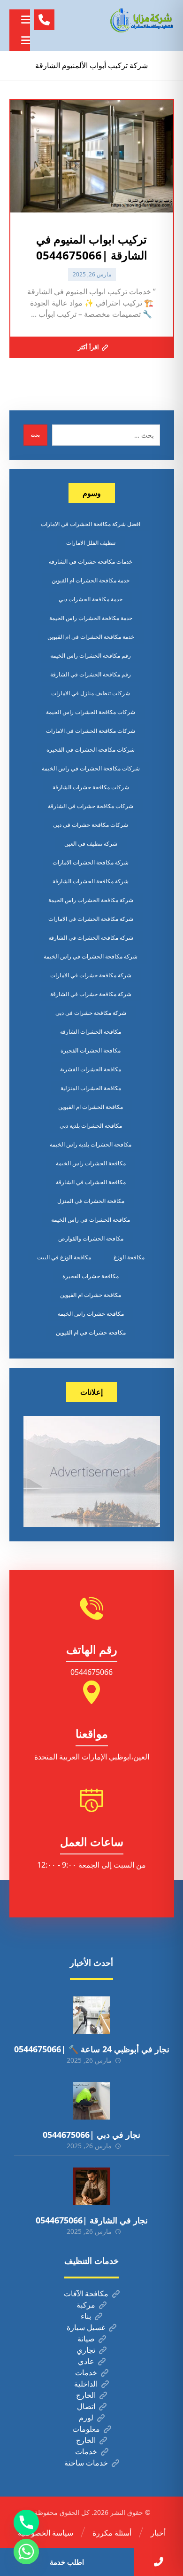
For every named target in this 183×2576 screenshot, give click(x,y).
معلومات (86, 2429)
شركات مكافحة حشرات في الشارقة (91, 806)
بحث (35, 435)
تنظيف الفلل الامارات (91, 543)
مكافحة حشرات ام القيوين (91, 1295)
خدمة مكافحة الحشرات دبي (91, 599)
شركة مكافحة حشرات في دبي (91, 1013)
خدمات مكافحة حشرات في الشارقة (91, 562)
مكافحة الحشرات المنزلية (91, 1088)
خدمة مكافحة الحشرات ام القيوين (91, 580)
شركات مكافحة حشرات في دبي (91, 825)
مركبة (86, 2305)
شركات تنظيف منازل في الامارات (91, 693)
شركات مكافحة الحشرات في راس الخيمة (91, 768)
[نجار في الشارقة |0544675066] (91, 2186)
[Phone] (26, 2522)
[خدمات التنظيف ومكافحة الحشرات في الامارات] (141, 20)
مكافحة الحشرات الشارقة (91, 1032)
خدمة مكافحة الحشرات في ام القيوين (91, 637)
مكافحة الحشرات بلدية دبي (91, 1126)
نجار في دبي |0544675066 (91, 2135)
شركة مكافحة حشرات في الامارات (91, 975)
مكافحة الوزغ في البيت (64, 1257)
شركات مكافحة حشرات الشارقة (91, 787)
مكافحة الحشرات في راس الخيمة (91, 1220)
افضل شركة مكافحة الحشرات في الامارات (91, 524)
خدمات (86, 2372)
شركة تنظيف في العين (91, 844)
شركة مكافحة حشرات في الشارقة (91, 994)
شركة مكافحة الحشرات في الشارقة (91, 938)
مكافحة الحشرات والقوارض (91, 1238)
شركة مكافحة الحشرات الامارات (91, 862)
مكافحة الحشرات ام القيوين (91, 1107)
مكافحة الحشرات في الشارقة (91, 1182)
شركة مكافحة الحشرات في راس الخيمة (91, 956)
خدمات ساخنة (86, 2463)
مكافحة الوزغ (129, 1257)
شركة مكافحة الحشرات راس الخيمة (91, 900)
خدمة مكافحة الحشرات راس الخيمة (91, 618)
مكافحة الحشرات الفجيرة (91, 1050)
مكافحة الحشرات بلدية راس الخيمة (91, 1144)
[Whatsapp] (26, 2552)
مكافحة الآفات (86, 2293)
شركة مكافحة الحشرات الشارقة (91, 881)
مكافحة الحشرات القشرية (91, 1069)
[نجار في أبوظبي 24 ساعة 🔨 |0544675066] (91, 2015)
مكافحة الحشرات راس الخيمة (91, 1163)
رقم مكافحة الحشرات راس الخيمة (91, 656)
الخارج (86, 2395)
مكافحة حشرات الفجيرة (91, 1276)
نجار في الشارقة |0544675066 (92, 2220)
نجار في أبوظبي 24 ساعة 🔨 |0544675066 (92, 2049)
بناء (86, 2316)
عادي (86, 2361)
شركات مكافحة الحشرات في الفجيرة (91, 750)
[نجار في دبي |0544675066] (91, 2101)
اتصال (86, 2406)
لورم (86, 2418)
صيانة (86, 2339)
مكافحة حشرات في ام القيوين (91, 1332)
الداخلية (86, 2384)
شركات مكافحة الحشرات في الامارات (91, 731)
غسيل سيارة (86, 2327)
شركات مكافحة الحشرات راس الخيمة (91, 712)
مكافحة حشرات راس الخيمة (91, 1314)
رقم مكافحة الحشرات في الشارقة (91, 674)
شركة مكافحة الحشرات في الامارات (91, 919)
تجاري (86, 2350)
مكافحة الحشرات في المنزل (91, 1201)
